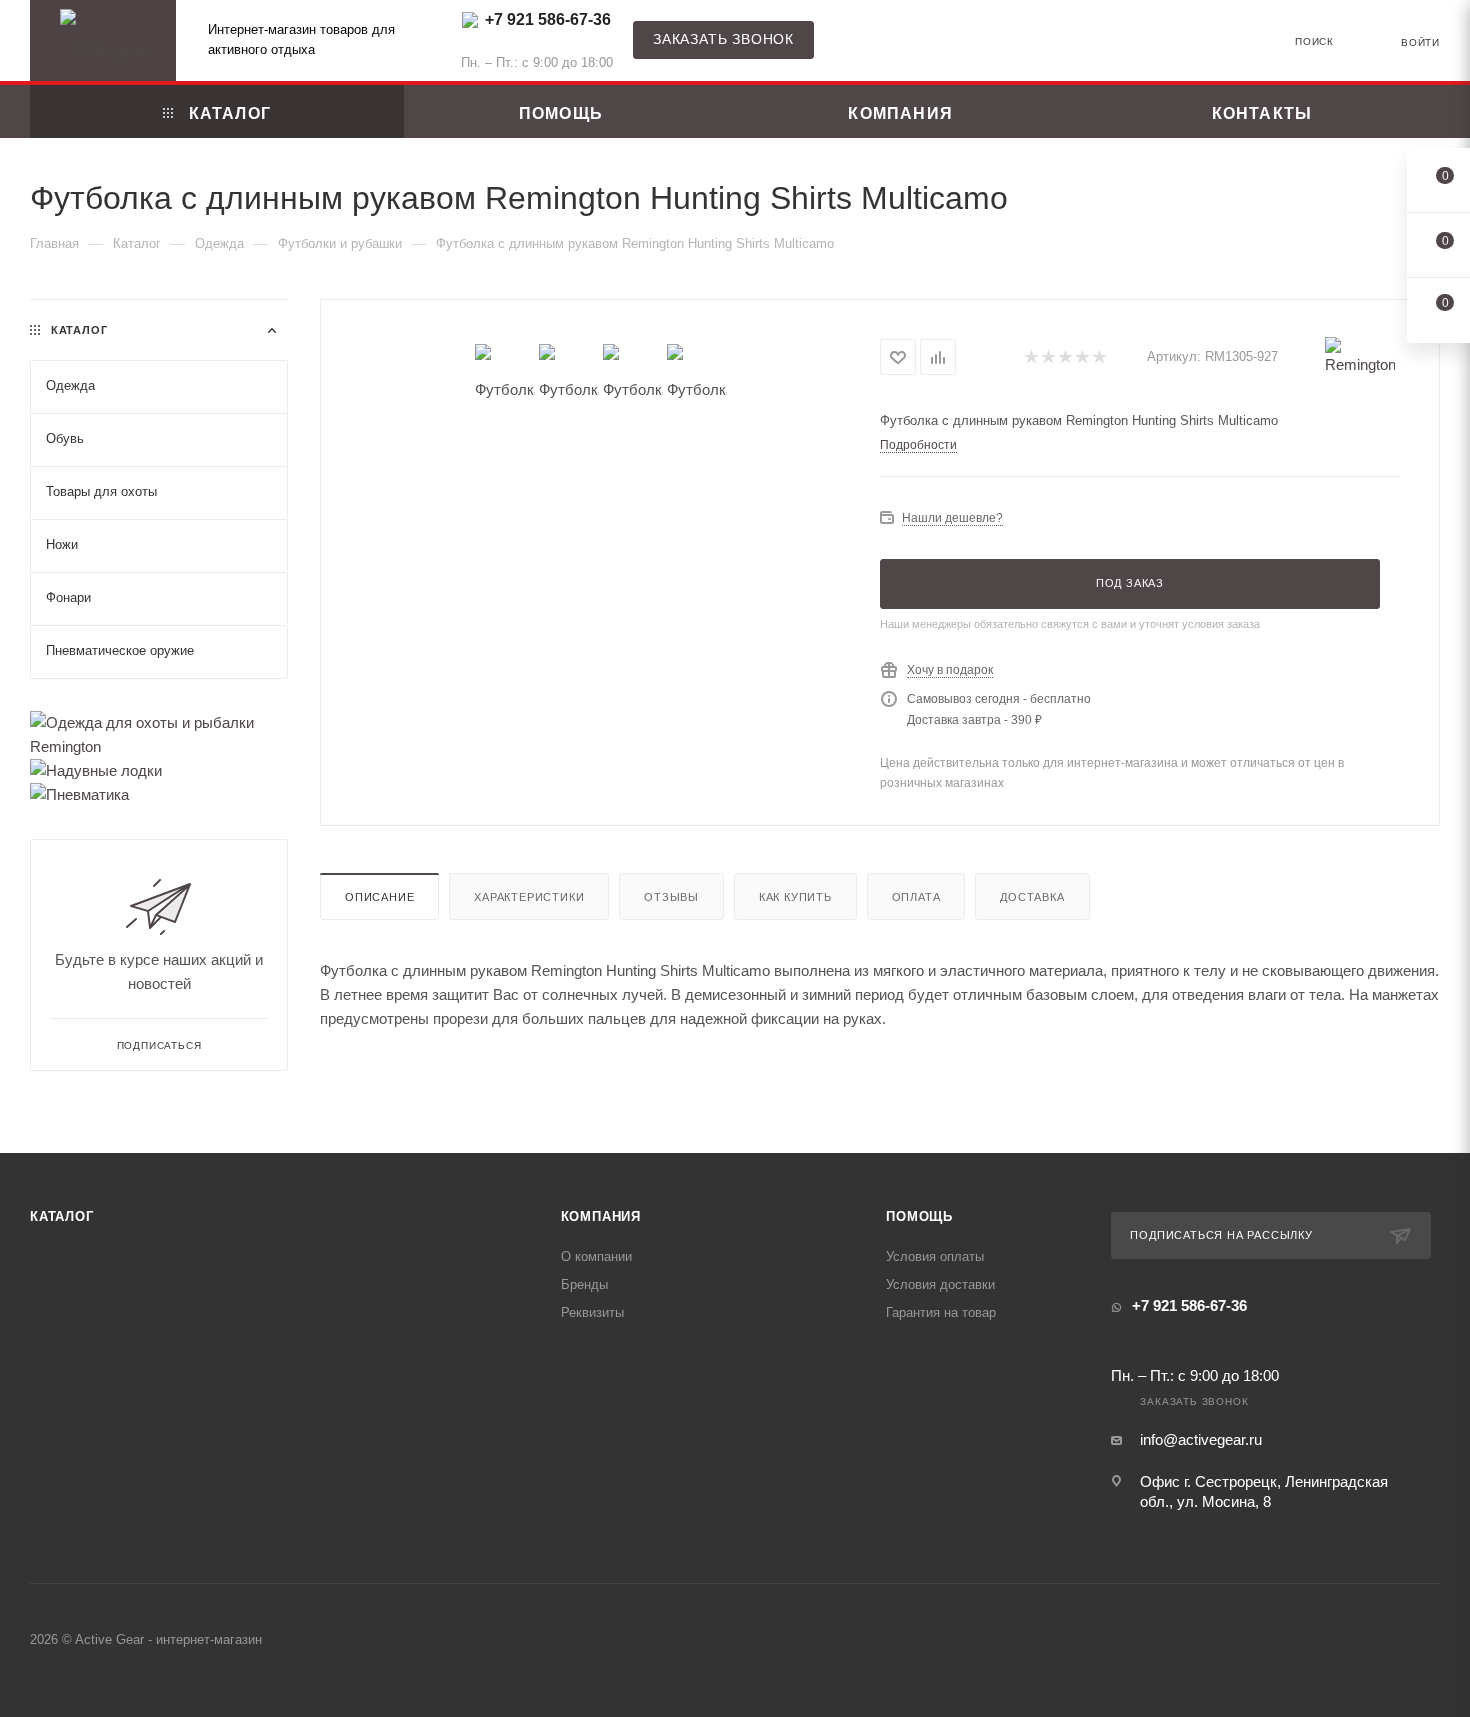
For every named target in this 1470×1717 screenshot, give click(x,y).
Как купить (795, 897)
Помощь (919, 1216)
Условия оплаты (935, 1256)
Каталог (62, 1216)
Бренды (584, 1284)
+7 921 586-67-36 (548, 19)
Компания (601, 1216)
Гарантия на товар (941, 1312)
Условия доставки (940, 1284)
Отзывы (671, 897)
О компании (596, 1256)
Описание (379, 897)
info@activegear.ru (1201, 1439)
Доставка (1032, 897)
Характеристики (529, 897)
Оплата (916, 897)
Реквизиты (592, 1312)
